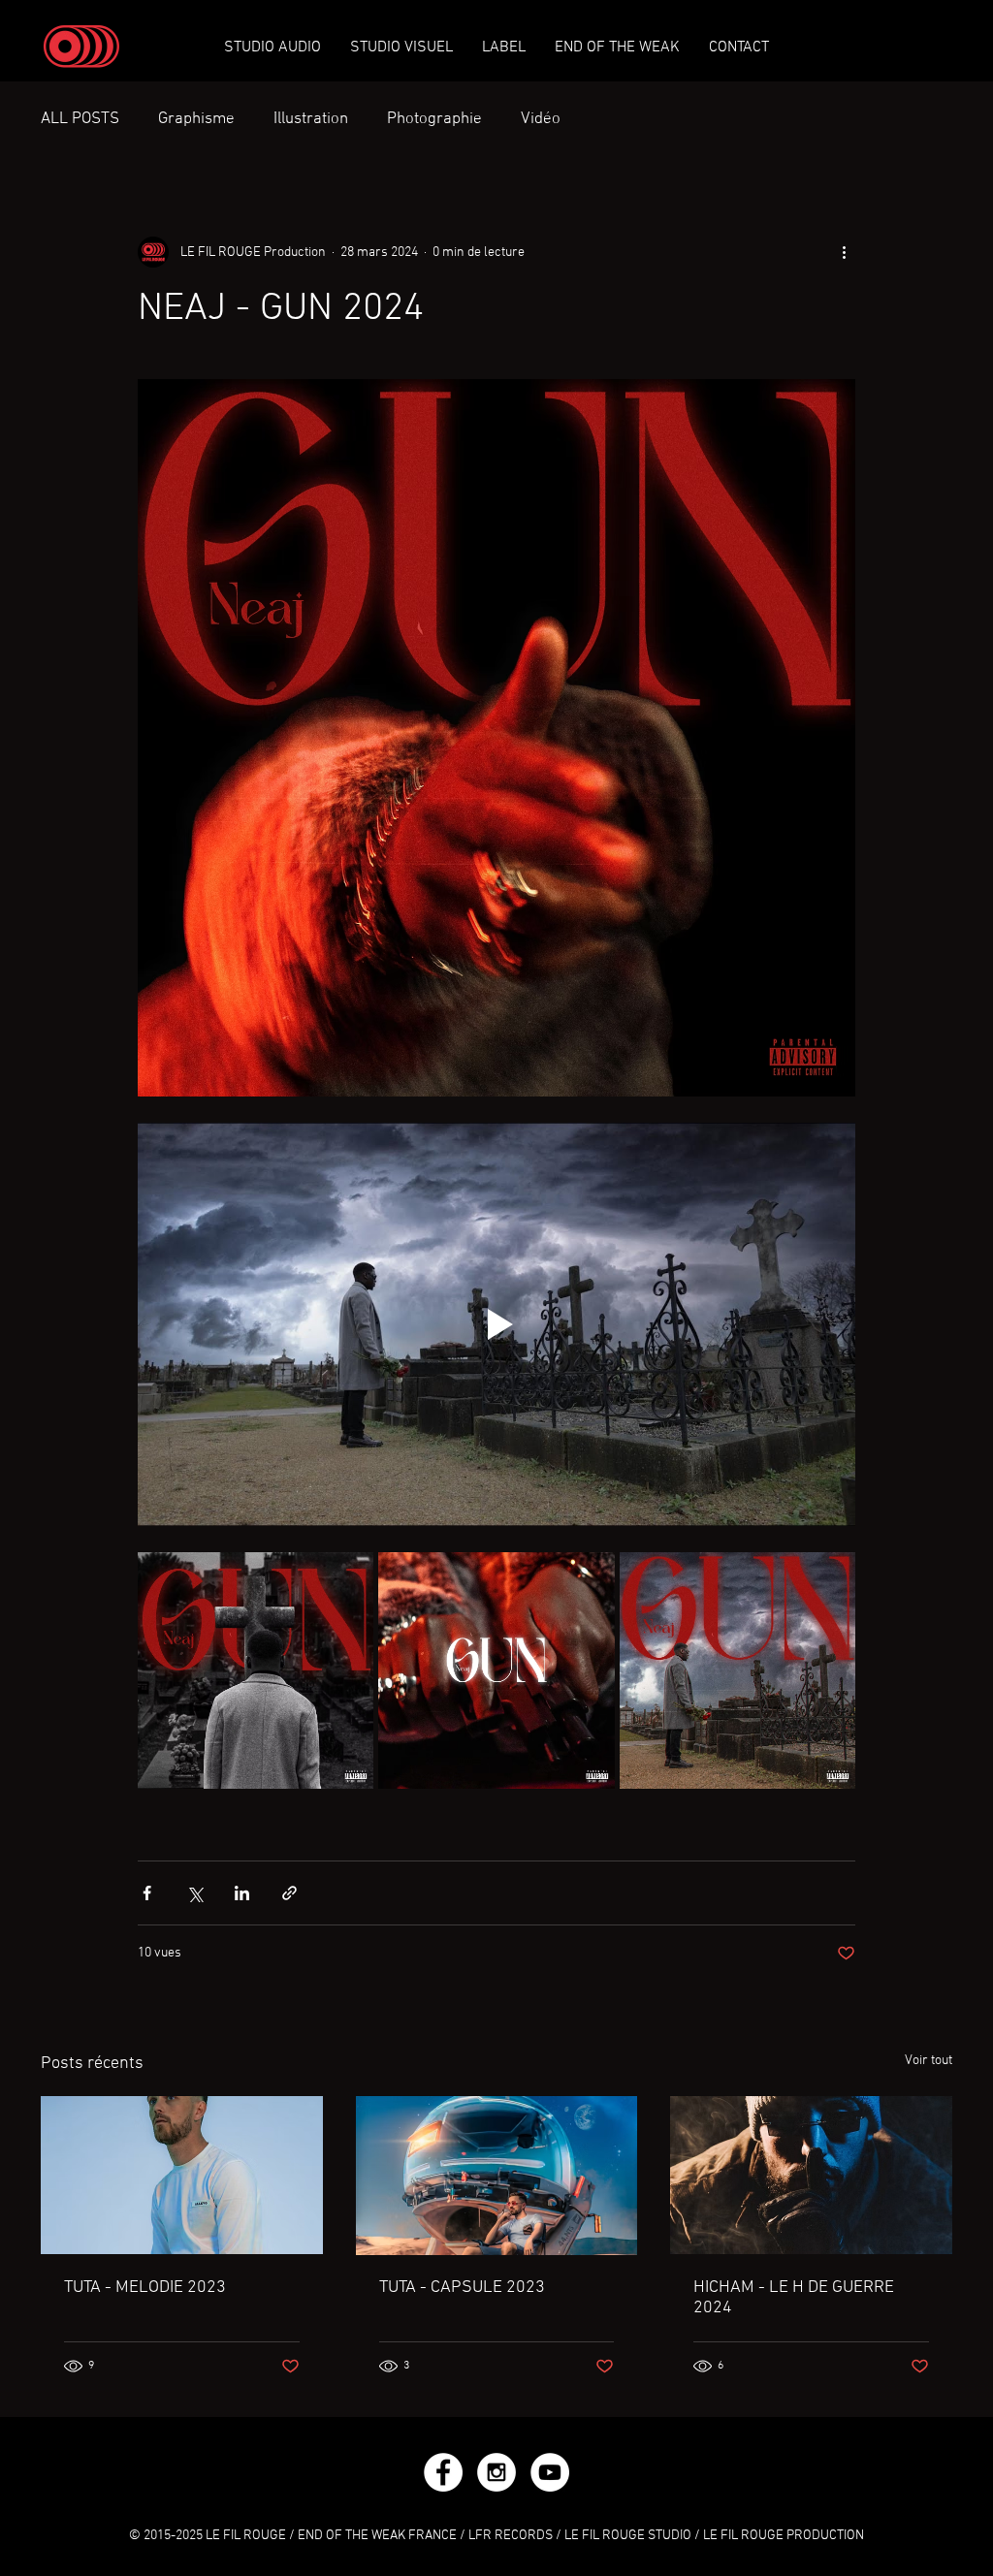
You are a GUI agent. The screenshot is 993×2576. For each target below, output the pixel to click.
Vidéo (541, 119)
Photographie (434, 119)
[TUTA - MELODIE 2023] (182, 2175)
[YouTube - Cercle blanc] (550, 2472)
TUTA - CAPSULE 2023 (462, 2288)
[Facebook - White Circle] (443, 2472)
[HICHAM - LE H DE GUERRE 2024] (811, 2175)
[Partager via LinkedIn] (242, 1893)
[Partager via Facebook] (147, 1893)
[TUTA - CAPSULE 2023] (497, 2176)
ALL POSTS (80, 119)
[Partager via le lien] (289, 1893)
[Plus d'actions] (844, 252)
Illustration (311, 119)
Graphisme (196, 119)
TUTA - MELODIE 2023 (145, 2288)
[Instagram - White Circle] (496, 2472)
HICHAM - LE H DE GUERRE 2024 (794, 2298)
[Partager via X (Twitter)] (194, 1893)
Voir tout (929, 2061)
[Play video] (496, 1324)
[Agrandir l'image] (256, 1670)
